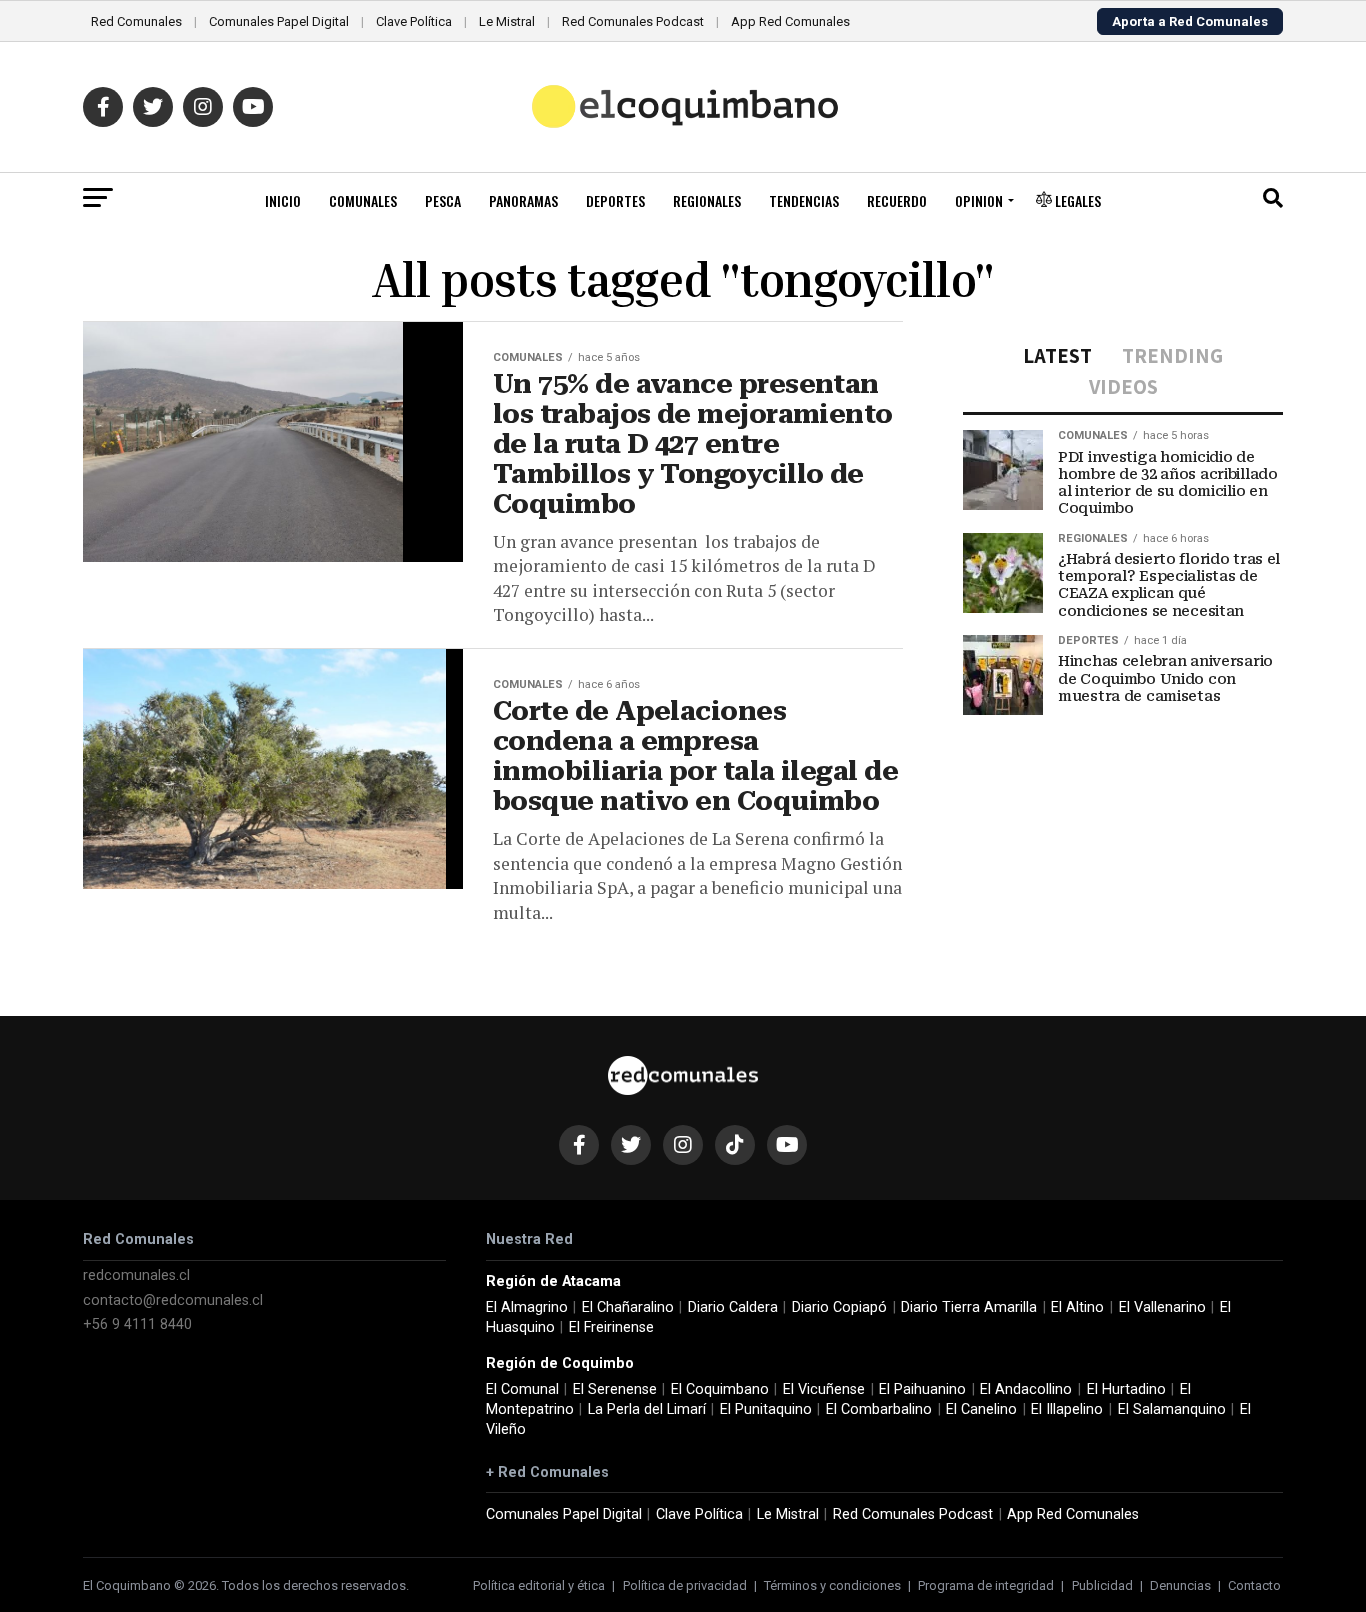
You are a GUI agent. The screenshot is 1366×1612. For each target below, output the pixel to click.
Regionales (707, 200)
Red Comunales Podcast (633, 21)
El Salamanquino (1172, 1409)
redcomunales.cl (136, 1275)
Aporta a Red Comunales (1190, 21)
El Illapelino (1067, 1409)
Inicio (283, 200)
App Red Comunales (790, 21)
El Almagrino (527, 1307)
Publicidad (1102, 1585)
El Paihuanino (922, 1389)
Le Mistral (507, 21)
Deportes (615, 200)
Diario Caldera (733, 1307)
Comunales (363, 200)
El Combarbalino (879, 1409)
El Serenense (615, 1389)
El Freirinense (611, 1327)
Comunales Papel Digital (279, 21)
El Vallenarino (1162, 1307)
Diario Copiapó (839, 1307)
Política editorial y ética (539, 1585)
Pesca (443, 200)
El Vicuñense (824, 1389)
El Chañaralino (628, 1307)
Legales (1076, 200)
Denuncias (1180, 1585)
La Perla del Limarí (647, 1409)
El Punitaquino (766, 1409)
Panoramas (523, 200)
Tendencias (804, 200)
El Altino (1077, 1307)
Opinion (979, 200)
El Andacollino (1026, 1389)
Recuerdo (897, 200)
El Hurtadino (1126, 1389)
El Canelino (981, 1409)
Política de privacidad (685, 1585)
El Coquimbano (720, 1389)
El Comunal (522, 1389)
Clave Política (414, 21)
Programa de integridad (986, 1585)
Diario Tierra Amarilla (969, 1307)
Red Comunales (136, 21)
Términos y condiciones (832, 1585)
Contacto (1254, 1585)
